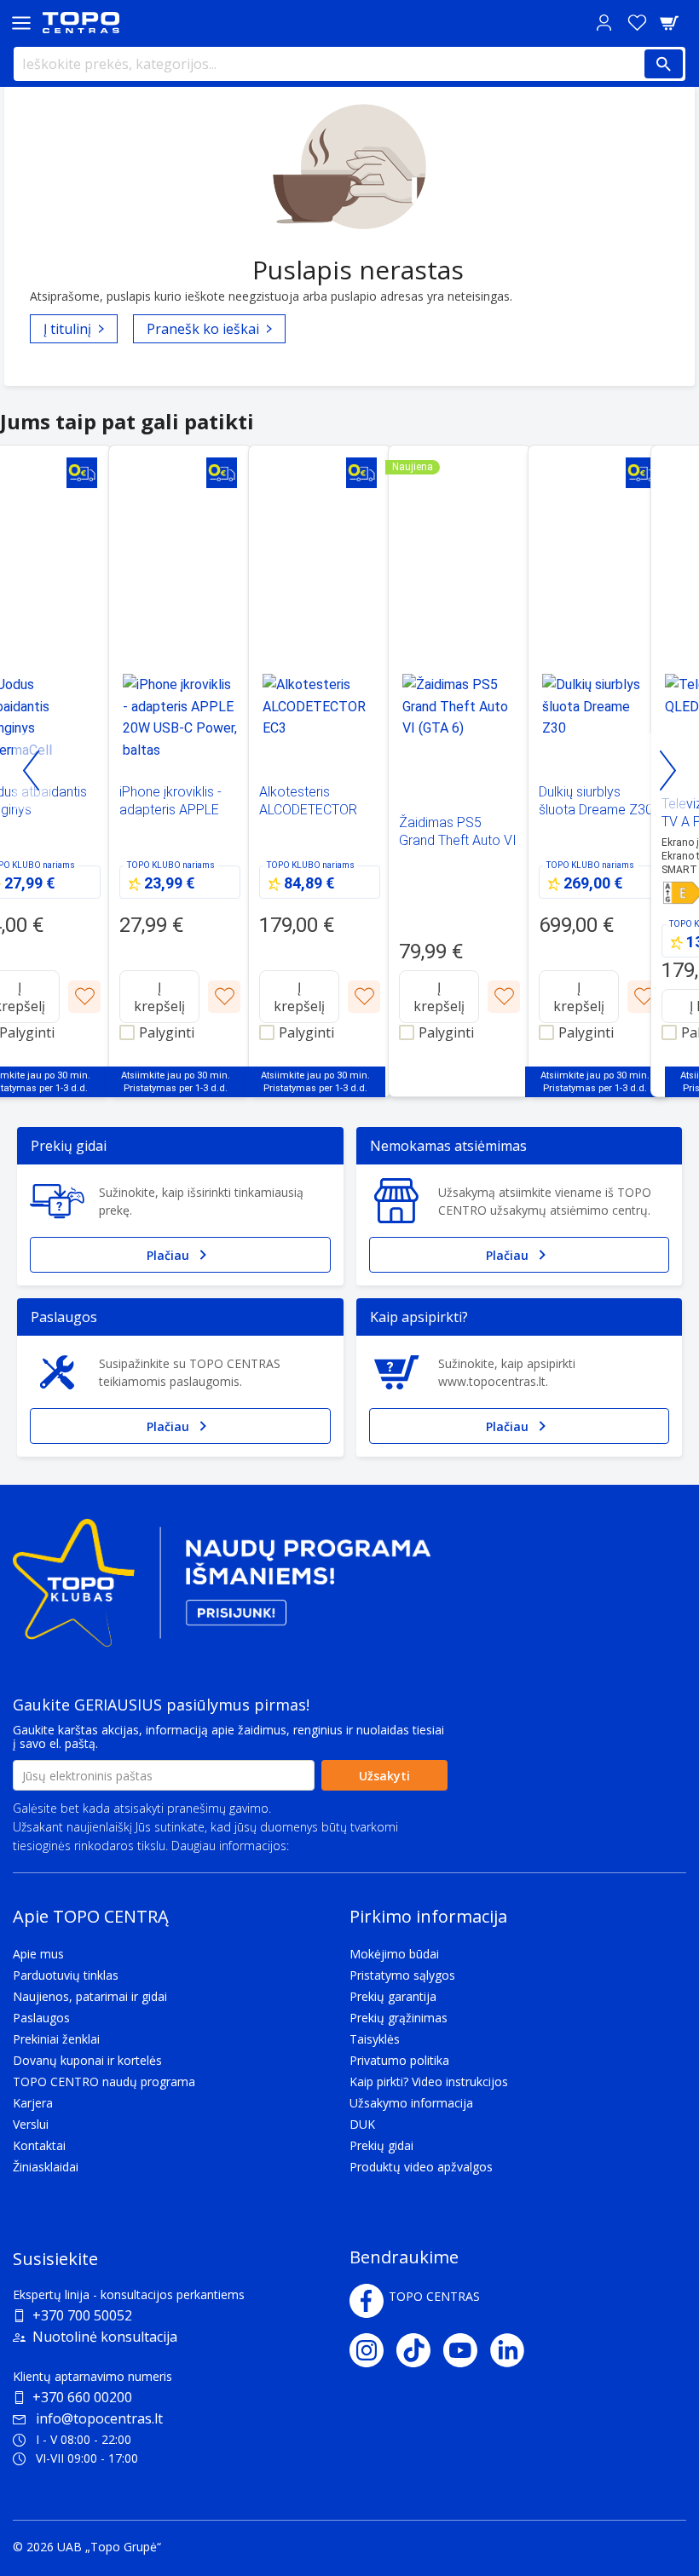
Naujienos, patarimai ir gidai (90, 1996)
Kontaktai (39, 2145)
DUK (362, 2124)
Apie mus (38, 1954)
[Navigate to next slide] (667, 771)
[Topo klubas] (222, 1590)
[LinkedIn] (514, 2350)
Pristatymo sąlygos (402, 1975)
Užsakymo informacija (411, 2103)
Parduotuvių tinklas (66, 1975)
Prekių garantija (393, 1996)
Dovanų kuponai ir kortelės (87, 2060)
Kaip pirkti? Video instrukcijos (429, 2081)
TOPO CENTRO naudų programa (104, 2081)
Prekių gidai (381, 2145)
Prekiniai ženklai (56, 2039)
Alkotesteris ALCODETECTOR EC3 (308, 810)
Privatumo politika (342, 1846)
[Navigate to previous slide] (32, 771)
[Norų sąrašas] (637, 23)
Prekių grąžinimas (399, 2018)
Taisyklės (375, 2039)
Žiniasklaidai (46, 2167)
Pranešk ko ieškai (203, 329)
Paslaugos (41, 2018)
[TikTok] (420, 2350)
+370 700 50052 (82, 2315)
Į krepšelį (159, 997)
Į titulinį (67, 329)
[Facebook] (367, 2301)
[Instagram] (373, 2350)
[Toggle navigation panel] (21, 23)
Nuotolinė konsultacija (105, 2337)
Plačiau (168, 1255)
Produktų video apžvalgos (421, 2167)
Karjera (33, 2103)
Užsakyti (384, 1776)
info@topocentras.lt (99, 2418)
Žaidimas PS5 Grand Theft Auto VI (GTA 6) (458, 840)
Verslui (31, 2124)
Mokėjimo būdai (394, 1954)
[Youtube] (467, 2350)
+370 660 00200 (82, 2397)
